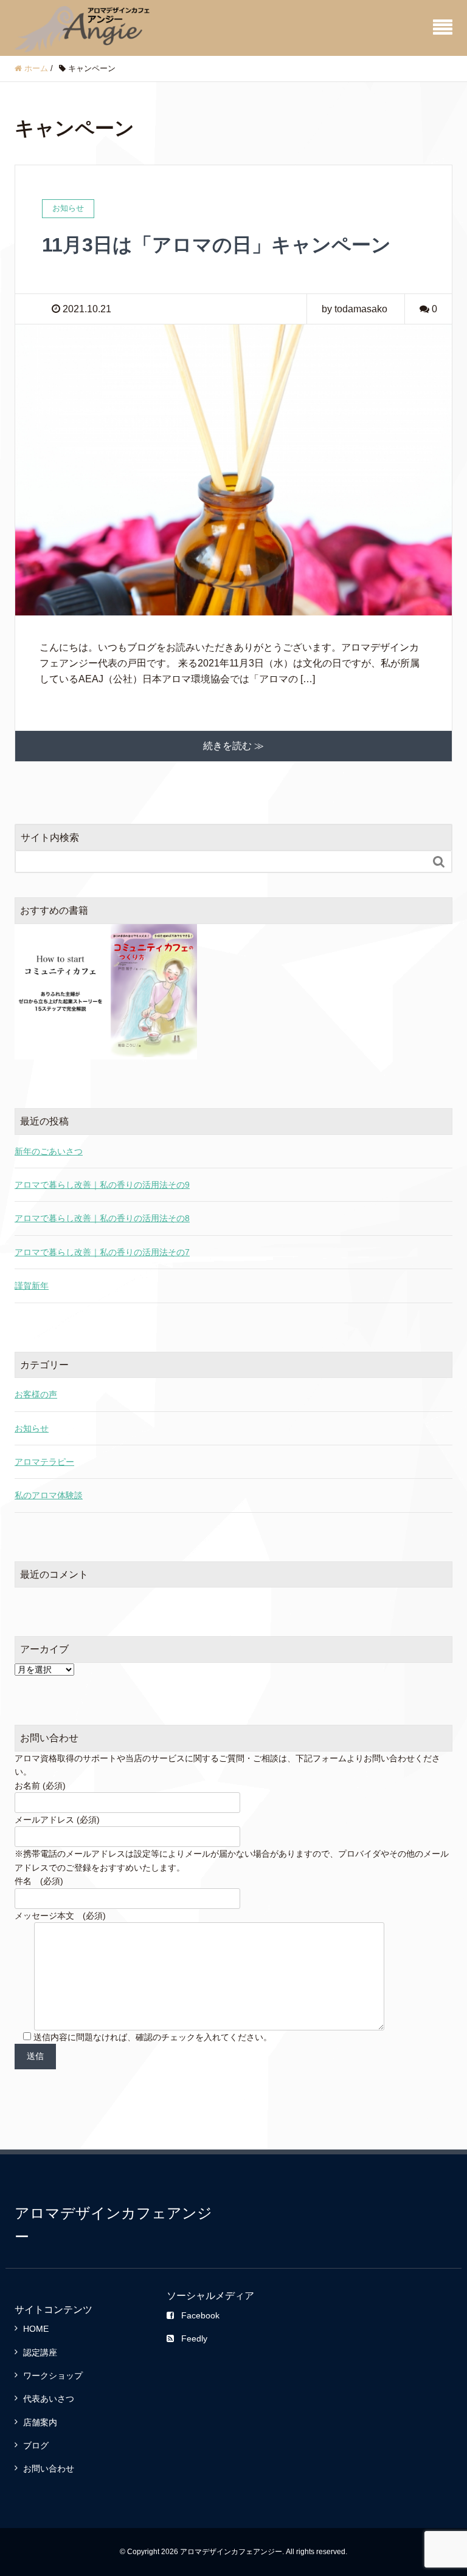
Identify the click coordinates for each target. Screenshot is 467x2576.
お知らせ (32, 1428)
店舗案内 (40, 2422)
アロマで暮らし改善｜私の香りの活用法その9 (102, 1185)
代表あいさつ (49, 2399)
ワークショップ (53, 2376)
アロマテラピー (44, 1462)
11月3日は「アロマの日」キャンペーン (216, 245)
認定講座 (40, 2352)
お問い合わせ (49, 2468)
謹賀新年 (32, 1286)
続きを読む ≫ (233, 746)
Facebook (200, 2315)
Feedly (194, 2338)
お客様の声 (36, 1394)
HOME (36, 2329)
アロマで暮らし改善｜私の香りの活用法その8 (102, 1218)
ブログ (36, 2445)
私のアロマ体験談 (49, 1495)
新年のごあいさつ (49, 1151)
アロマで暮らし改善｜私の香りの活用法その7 (102, 1252)
